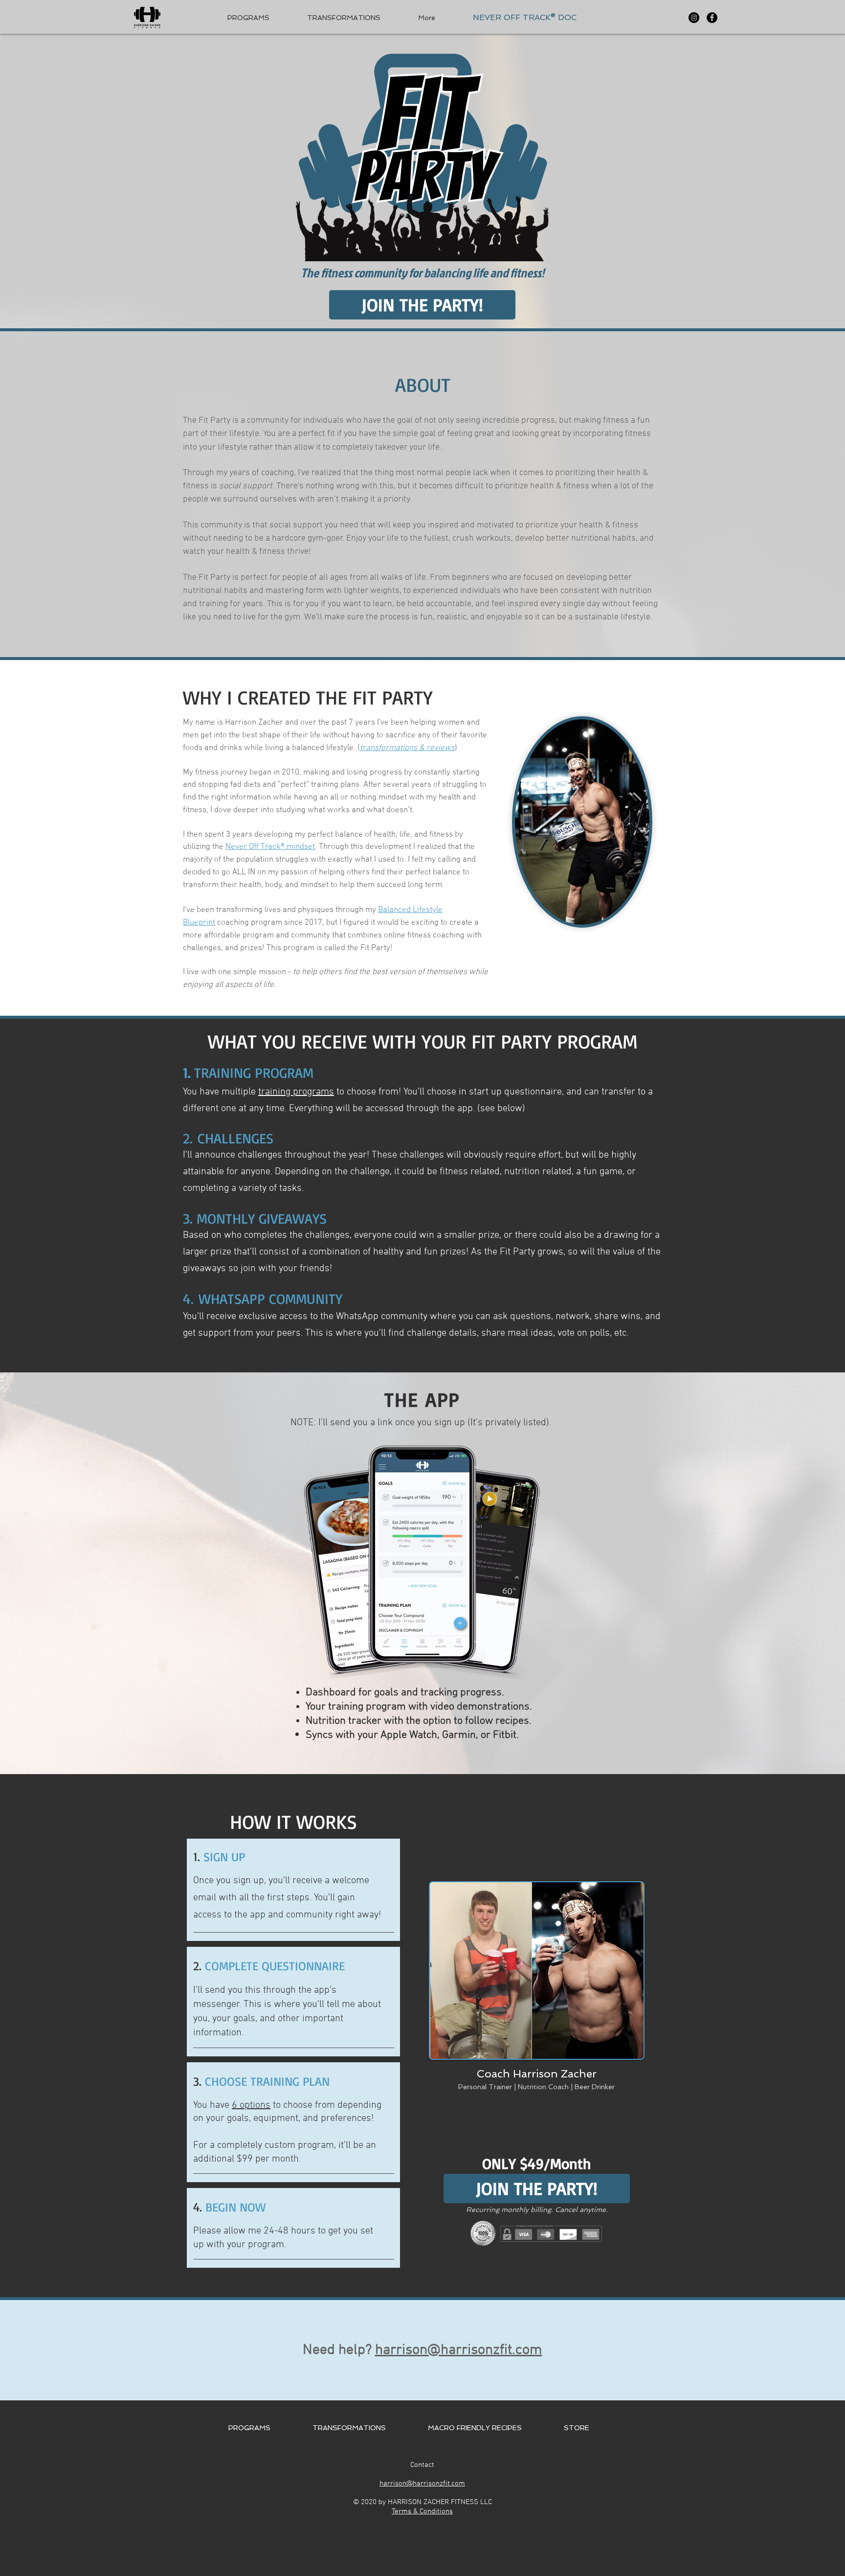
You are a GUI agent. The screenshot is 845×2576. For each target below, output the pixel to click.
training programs (296, 1092)
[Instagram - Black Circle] (694, 18)
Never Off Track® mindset (270, 847)
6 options (251, 2105)
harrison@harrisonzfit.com (459, 2350)
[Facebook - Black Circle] (712, 18)
